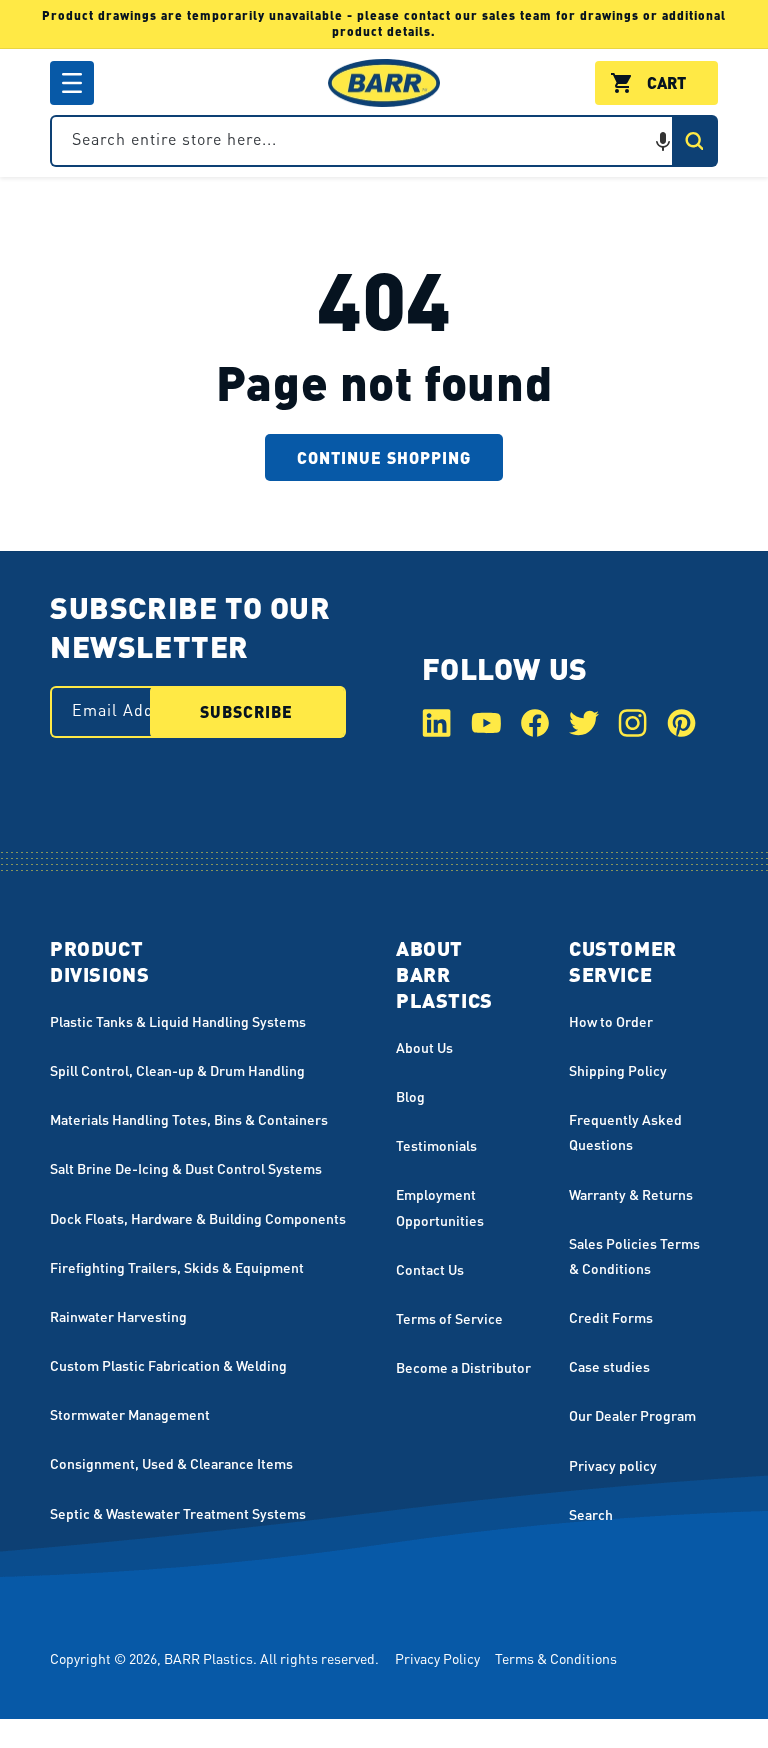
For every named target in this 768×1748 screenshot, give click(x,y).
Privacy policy (613, 1465)
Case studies (609, 1366)
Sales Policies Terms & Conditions (634, 1255)
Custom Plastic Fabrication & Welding (168, 1365)
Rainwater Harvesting (118, 1316)
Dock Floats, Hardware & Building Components (198, 1218)
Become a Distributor (463, 1367)
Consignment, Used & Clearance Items (171, 1463)
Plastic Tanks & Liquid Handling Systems (178, 1021)
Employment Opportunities (440, 1206)
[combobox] (384, 141)
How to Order (611, 1021)
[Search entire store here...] (694, 141)
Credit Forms (611, 1317)
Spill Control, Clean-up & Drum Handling (177, 1070)
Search (591, 1514)
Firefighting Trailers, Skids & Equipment (177, 1267)
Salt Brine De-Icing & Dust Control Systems (186, 1168)
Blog (410, 1096)
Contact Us (430, 1269)
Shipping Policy (618, 1070)
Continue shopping (384, 457)
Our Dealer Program (632, 1415)
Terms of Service (449, 1318)
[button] (72, 83)
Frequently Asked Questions (625, 1131)
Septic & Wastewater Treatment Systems (178, 1513)
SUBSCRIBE (246, 711)
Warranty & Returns (631, 1194)
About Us (424, 1047)
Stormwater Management (130, 1414)
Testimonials (436, 1145)
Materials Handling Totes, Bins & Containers (189, 1119)
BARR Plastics (208, 1658)
